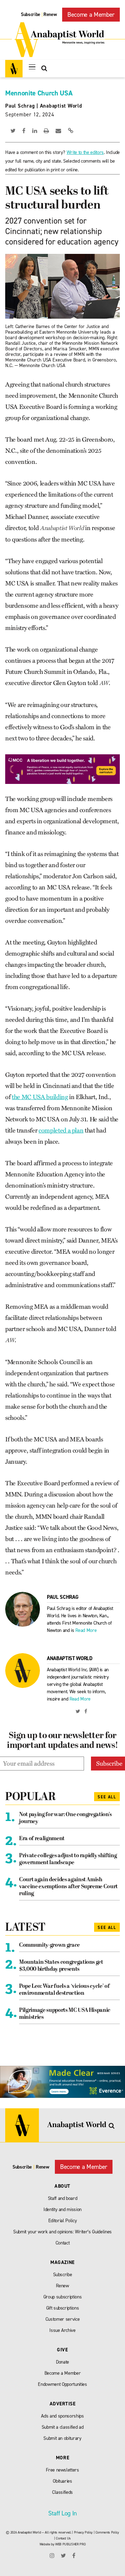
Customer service (63, 2319)
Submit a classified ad (63, 2427)
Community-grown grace (49, 1945)
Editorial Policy (63, 2221)
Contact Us (63, 2538)
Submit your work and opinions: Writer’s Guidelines (62, 2232)
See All (107, 1797)
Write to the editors (85, 152)
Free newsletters (62, 2470)
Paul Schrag (20, 106)
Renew (50, 14)
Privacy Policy (83, 2532)
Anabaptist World (61, 106)
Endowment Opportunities (62, 2384)
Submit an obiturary (62, 2438)
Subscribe (31, 14)
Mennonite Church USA (39, 93)
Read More (86, 1630)
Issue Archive (62, 2330)
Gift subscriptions (63, 2308)
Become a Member (91, 15)
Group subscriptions (63, 2297)
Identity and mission (62, 2209)
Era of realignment (42, 1839)
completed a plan (61, 1130)
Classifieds (62, 2492)
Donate (62, 2362)
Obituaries (62, 2481)
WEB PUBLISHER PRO (70, 2544)
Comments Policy (107, 2532)
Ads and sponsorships (62, 2416)
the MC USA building (40, 1097)
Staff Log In (62, 2513)
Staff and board (63, 2198)
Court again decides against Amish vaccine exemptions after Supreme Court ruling (68, 1887)
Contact (63, 2243)
